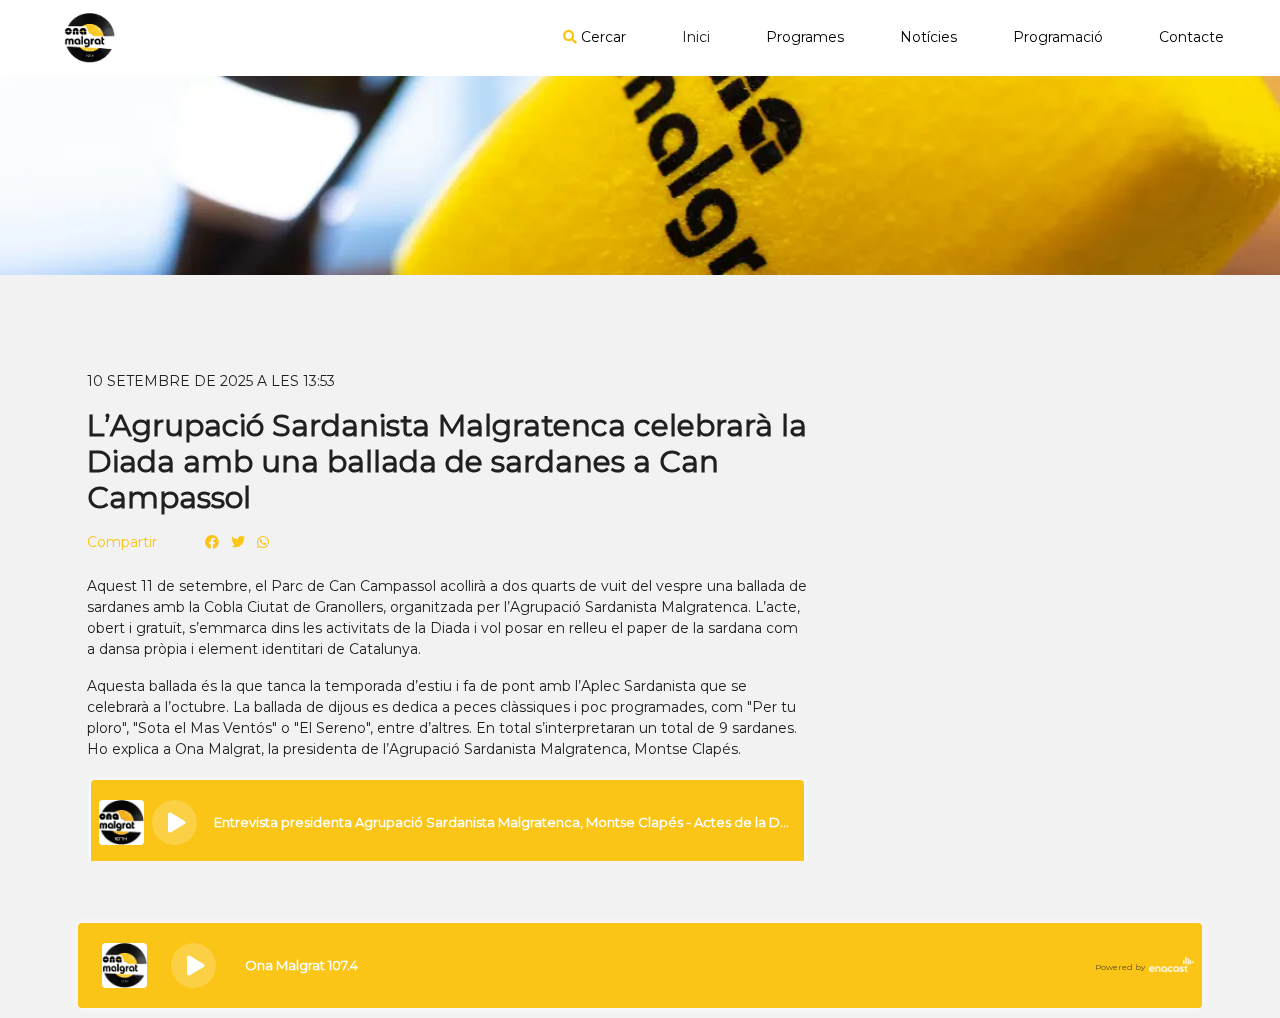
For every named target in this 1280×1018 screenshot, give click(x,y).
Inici (696, 37)
